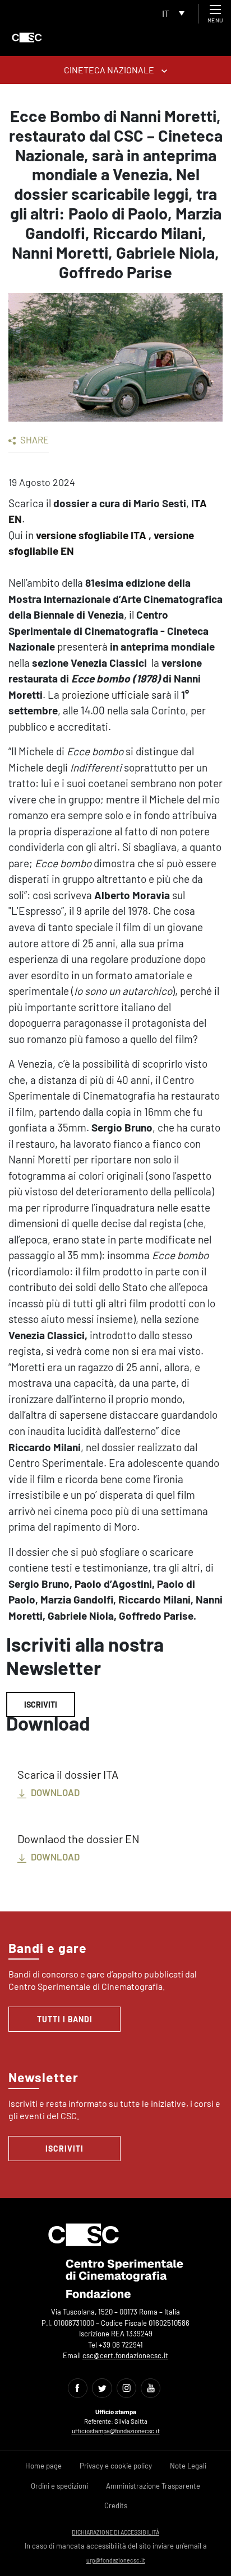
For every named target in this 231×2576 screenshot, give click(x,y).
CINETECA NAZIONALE (110, 70)
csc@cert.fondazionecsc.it (125, 2355)
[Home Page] (27, 38)
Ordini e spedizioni (59, 2486)
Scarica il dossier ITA (68, 1774)
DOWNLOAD (54, 1792)
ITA (199, 503)
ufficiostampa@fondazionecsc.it (116, 2431)
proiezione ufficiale (105, 695)
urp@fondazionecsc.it (116, 2560)
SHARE (34, 440)
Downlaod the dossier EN (78, 1839)
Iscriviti (41, 1705)
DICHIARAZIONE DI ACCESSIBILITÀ (115, 2532)
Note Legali (188, 2466)
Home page (43, 2466)
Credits (116, 2505)
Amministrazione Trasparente (153, 2486)
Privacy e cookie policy (116, 2466)
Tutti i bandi (65, 2019)
